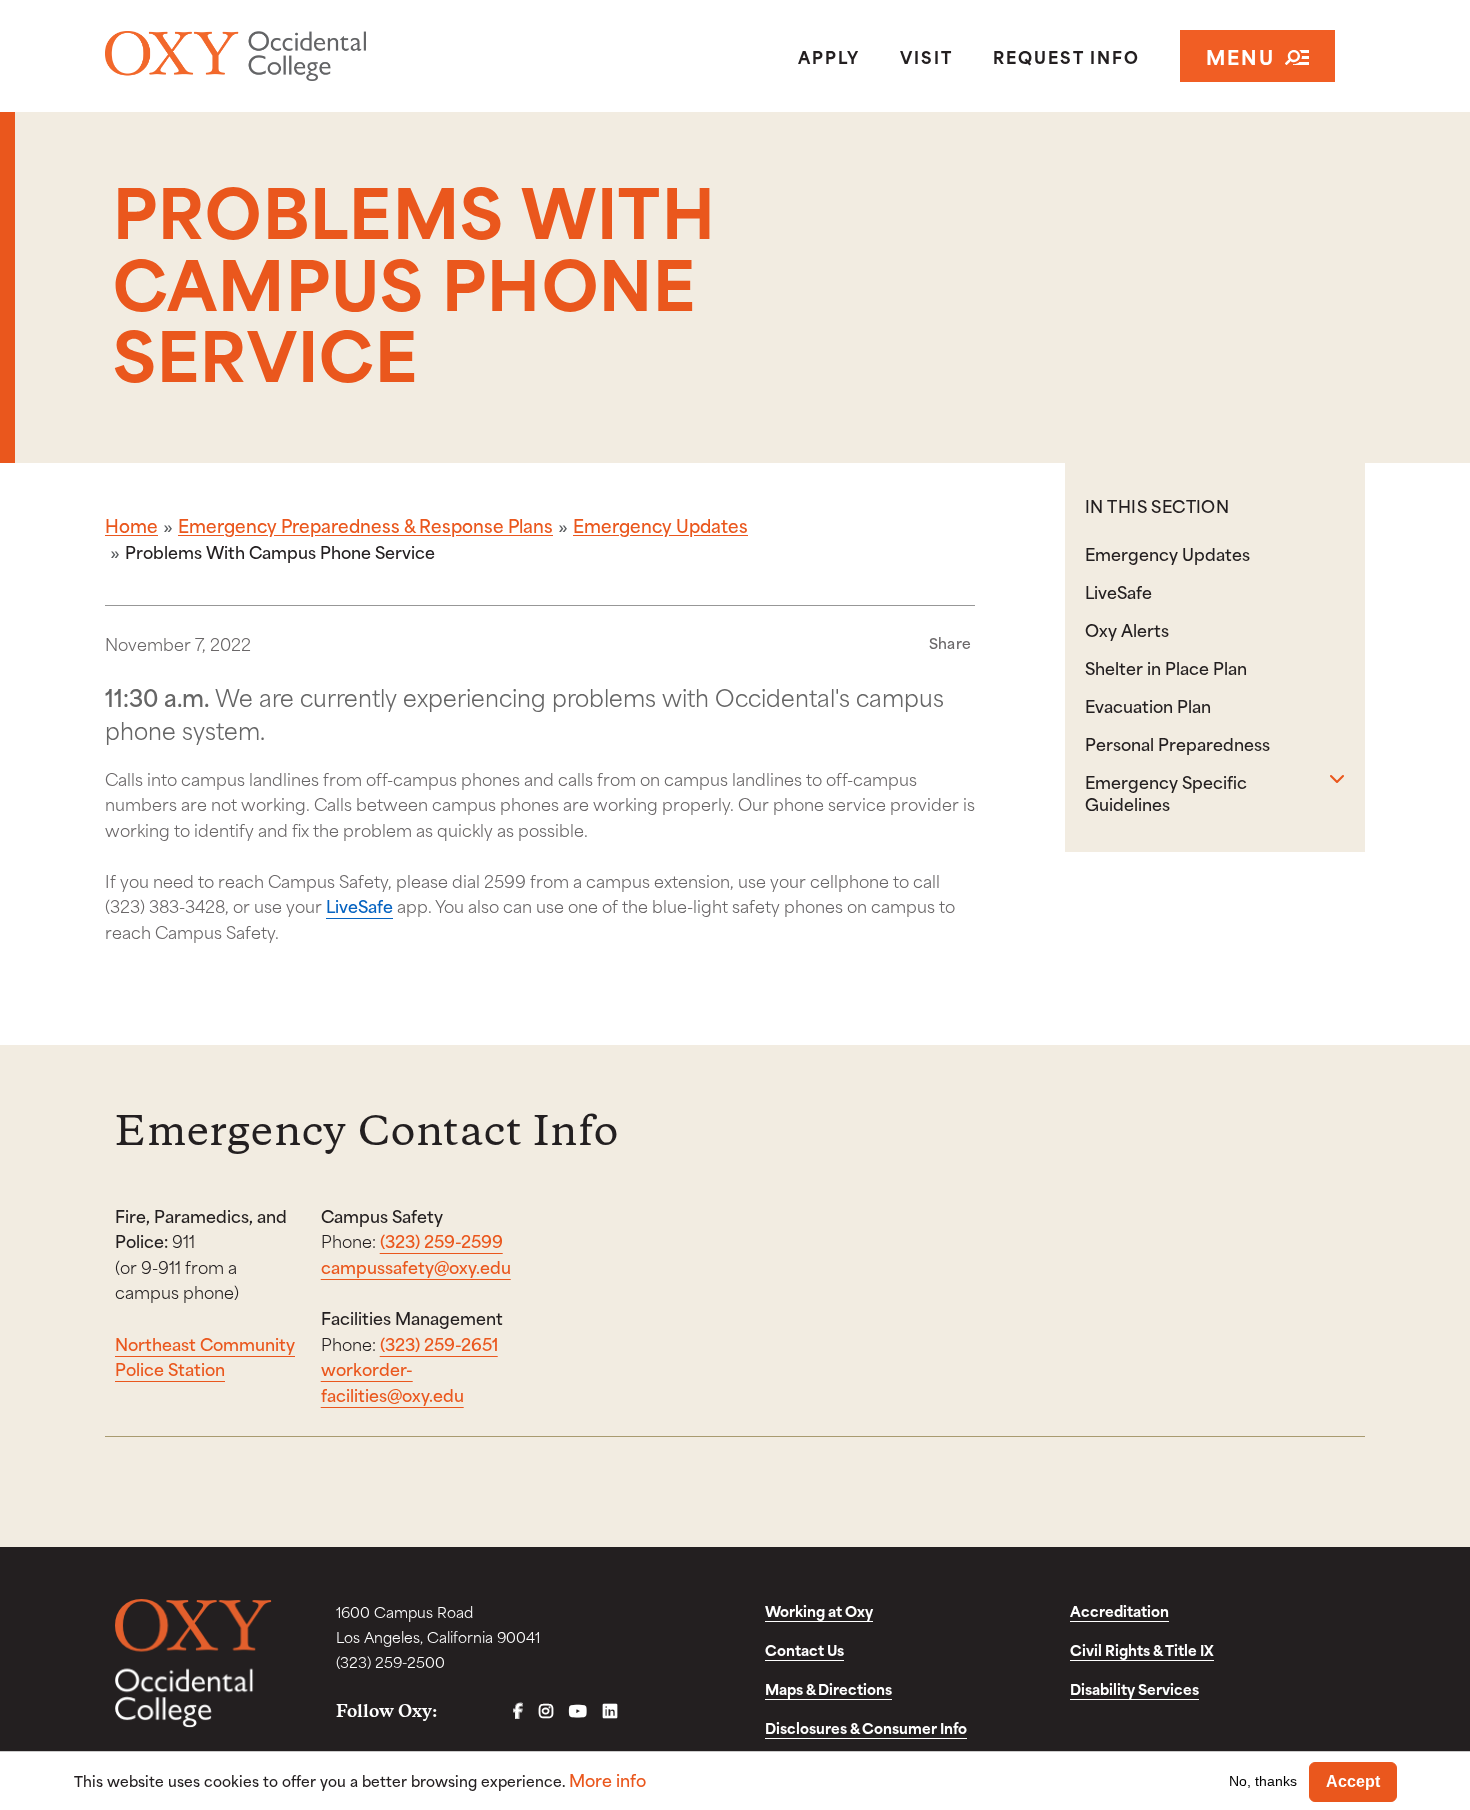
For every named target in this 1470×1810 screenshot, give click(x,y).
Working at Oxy (819, 1610)
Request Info (1066, 56)
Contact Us (804, 1649)
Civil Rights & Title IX (1142, 1649)
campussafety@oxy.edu (416, 1266)
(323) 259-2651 (439, 1343)
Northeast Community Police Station (205, 1356)
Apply (829, 56)
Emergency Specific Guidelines (1166, 792)
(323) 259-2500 (390, 1661)
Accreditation (1119, 1610)
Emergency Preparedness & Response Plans (365, 525)
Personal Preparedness (1177, 743)
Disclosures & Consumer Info (866, 1727)
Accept (1353, 1781)
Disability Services (1134, 1688)
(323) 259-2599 (441, 1240)
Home (131, 525)
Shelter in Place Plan (1166, 667)
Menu (1240, 55)
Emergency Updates (660, 525)
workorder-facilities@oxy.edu (392, 1381)
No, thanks (1263, 1781)
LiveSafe (359, 905)
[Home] (308, 56)
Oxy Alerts (1127, 629)
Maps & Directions (828, 1688)
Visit (926, 56)
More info (607, 1779)
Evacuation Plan (1148, 705)
